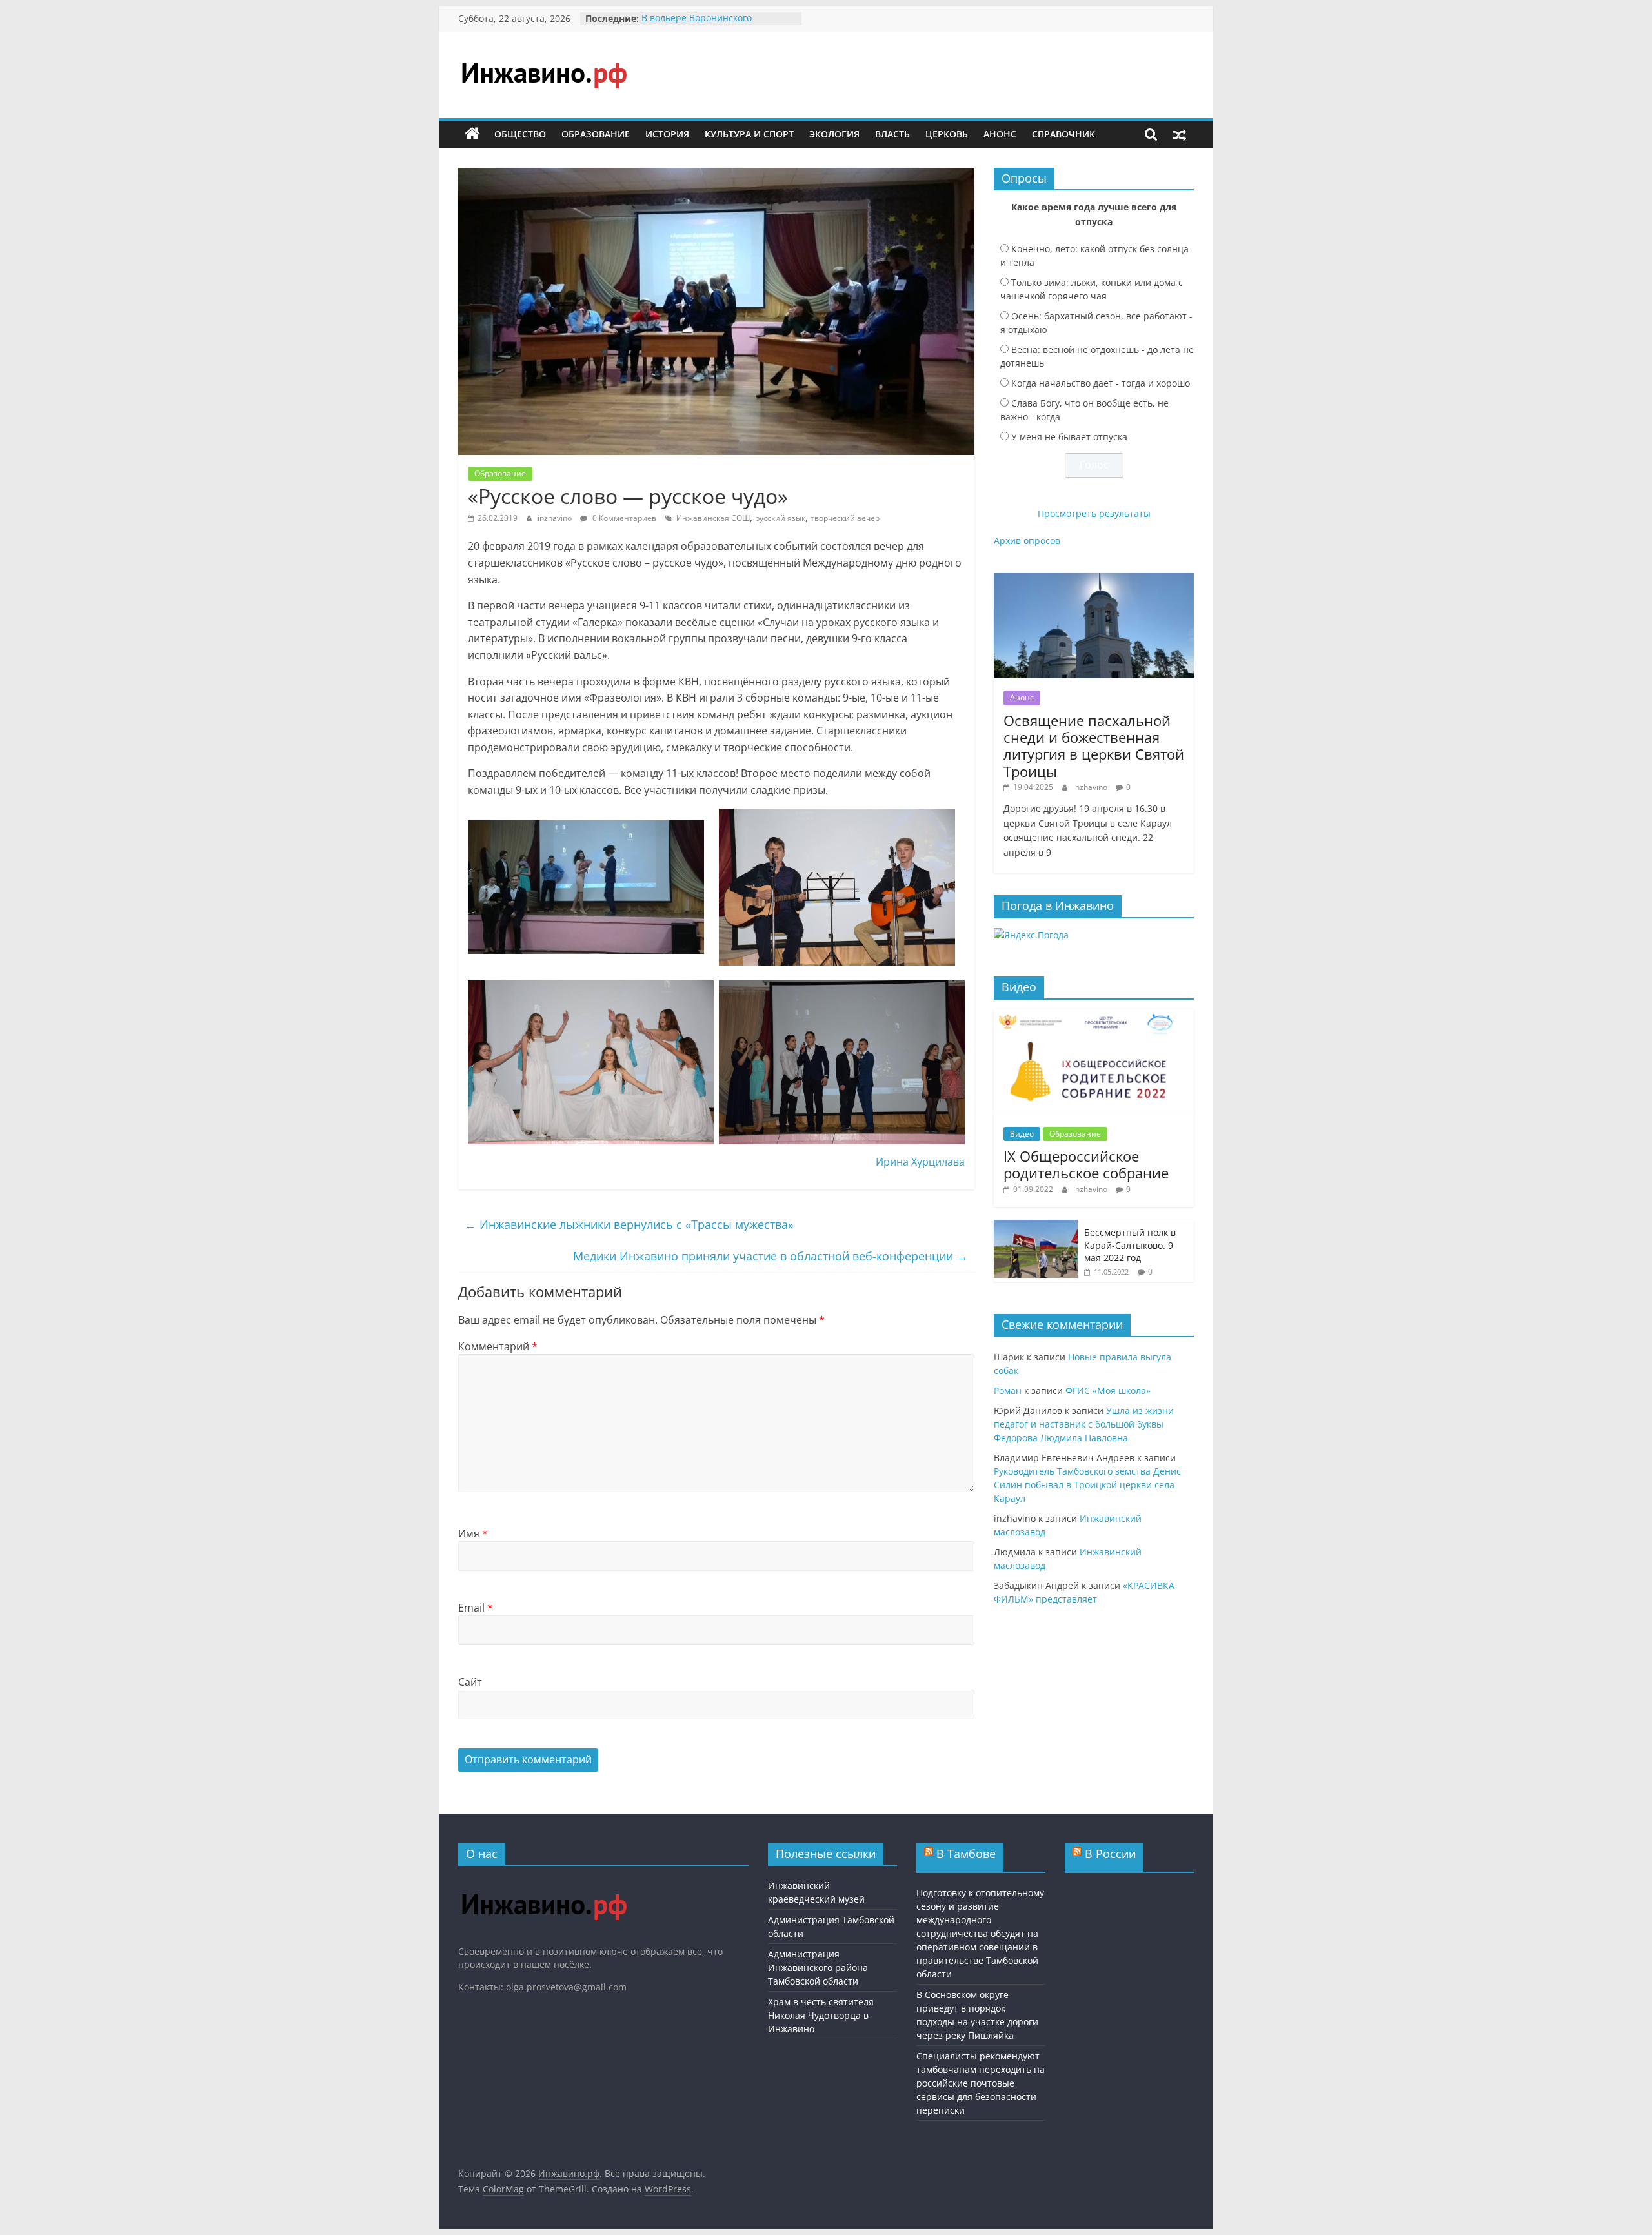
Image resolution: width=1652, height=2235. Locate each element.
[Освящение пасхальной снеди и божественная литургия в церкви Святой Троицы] (1094, 580)
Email (476, 1608)
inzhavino (556, 518)
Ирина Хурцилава (920, 1162)
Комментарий (498, 1346)
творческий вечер (845, 518)
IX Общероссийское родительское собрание (1086, 1164)
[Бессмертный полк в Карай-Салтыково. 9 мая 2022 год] (1036, 1227)
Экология (834, 134)
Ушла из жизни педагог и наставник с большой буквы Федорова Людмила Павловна (1084, 1424)
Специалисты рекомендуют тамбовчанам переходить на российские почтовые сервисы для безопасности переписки (981, 2083)
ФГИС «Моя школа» (1108, 1391)
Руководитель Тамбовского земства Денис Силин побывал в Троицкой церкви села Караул (1087, 1485)
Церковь (947, 134)
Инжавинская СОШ (713, 518)
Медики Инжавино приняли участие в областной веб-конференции (771, 1256)
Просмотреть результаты (1094, 513)
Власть (892, 134)
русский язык (780, 518)
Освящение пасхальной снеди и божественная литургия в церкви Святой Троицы (1094, 746)
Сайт (470, 1682)
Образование (596, 134)
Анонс (1000, 134)
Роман (1008, 1391)
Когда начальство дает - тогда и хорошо (1101, 383)
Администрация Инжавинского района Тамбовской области (818, 1967)
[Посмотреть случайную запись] (1180, 134)
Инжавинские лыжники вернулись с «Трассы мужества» (629, 1224)
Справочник (1063, 134)
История (667, 134)
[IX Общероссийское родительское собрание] (1094, 1016)
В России (1110, 1854)
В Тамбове (966, 1854)
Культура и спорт (749, 134)
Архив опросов (1027, 541)
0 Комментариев (623, 518)
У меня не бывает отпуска (1069, 437)
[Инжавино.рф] (472, 134)
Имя (473, 1533)
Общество (520, 134)
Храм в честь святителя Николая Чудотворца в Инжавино (821, 2015)
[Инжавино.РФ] (544, 1882)
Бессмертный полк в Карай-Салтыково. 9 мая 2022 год (1130, 1245)
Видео (1022, 1134)
